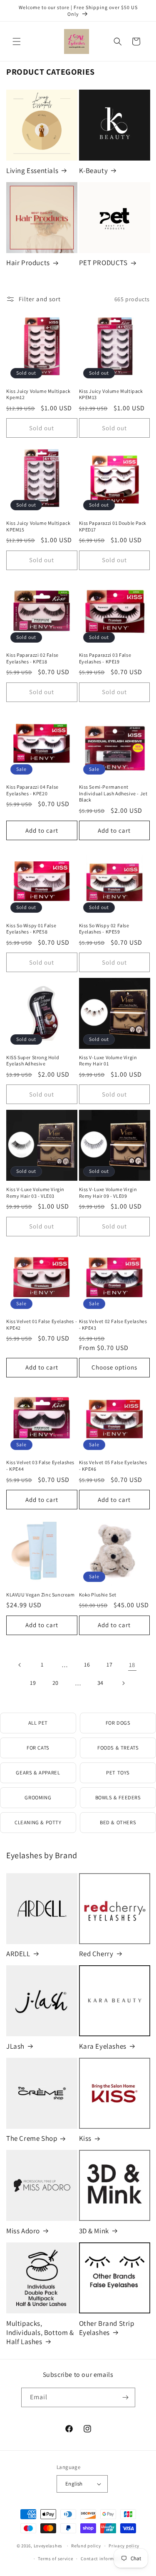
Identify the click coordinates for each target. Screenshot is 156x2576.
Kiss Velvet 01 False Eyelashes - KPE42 (42, 1325)
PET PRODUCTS (103, 263)
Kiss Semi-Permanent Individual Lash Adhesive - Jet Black (113, 793)
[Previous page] (20, 1665)
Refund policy (86, 2546)
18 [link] (132, 1665)
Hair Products (28, 263)
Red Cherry (96, 1954)
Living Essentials (32, 171)
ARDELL (18, 1954)
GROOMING (38, 1797)
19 (33, 1683)
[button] (17, 41)
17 (109, 1665)
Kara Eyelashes (103, 2046)
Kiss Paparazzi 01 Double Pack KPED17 (113, 526)
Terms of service (55, 2559)
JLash (15, 2046)
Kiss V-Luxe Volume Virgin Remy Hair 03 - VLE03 (35, 1193)
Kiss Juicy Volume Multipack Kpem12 (38, 394)
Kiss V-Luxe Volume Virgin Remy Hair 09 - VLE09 (108, 1193)
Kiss (85, 2138)
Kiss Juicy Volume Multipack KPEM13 (111, 394)
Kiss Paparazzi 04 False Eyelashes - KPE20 (32, 790)
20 (56, 1683)
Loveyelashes (48, 2546)
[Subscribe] (126, 2397)
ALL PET (38, 1723)
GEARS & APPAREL (38, 1773)
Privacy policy (124, 2546)
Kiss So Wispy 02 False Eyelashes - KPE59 (104, 929)
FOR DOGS (118, 1723)
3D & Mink (94, 2231)
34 (100, 1683)
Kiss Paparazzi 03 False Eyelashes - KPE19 (105, 658)
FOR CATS (38, 1748)
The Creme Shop (32, 2138)
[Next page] (123, 1683)
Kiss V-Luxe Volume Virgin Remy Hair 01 (108, 1061)
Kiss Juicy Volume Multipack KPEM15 (38, 526)
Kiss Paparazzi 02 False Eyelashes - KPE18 (32, 658)
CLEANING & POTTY (38, 1822)
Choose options (114, 1367)
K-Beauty (94, 171)
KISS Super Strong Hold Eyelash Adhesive (33, 1061)
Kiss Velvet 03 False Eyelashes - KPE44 (40, 1466)
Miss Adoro (23, 2231)
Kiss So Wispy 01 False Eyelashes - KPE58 (31, 929)
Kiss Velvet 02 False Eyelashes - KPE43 (113, 1325)
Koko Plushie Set (98, 1595)
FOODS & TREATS (118, 1748)
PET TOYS (118, 1773)
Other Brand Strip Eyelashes (107, 2328)
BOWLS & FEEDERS (118, 1797)
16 (87, 1665)
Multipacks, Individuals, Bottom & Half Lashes (40, 2332)
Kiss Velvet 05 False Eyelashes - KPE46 (113, 1466)
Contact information (103, 2559)
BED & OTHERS (118, 1822)
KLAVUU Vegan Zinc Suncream (41, 1595)
